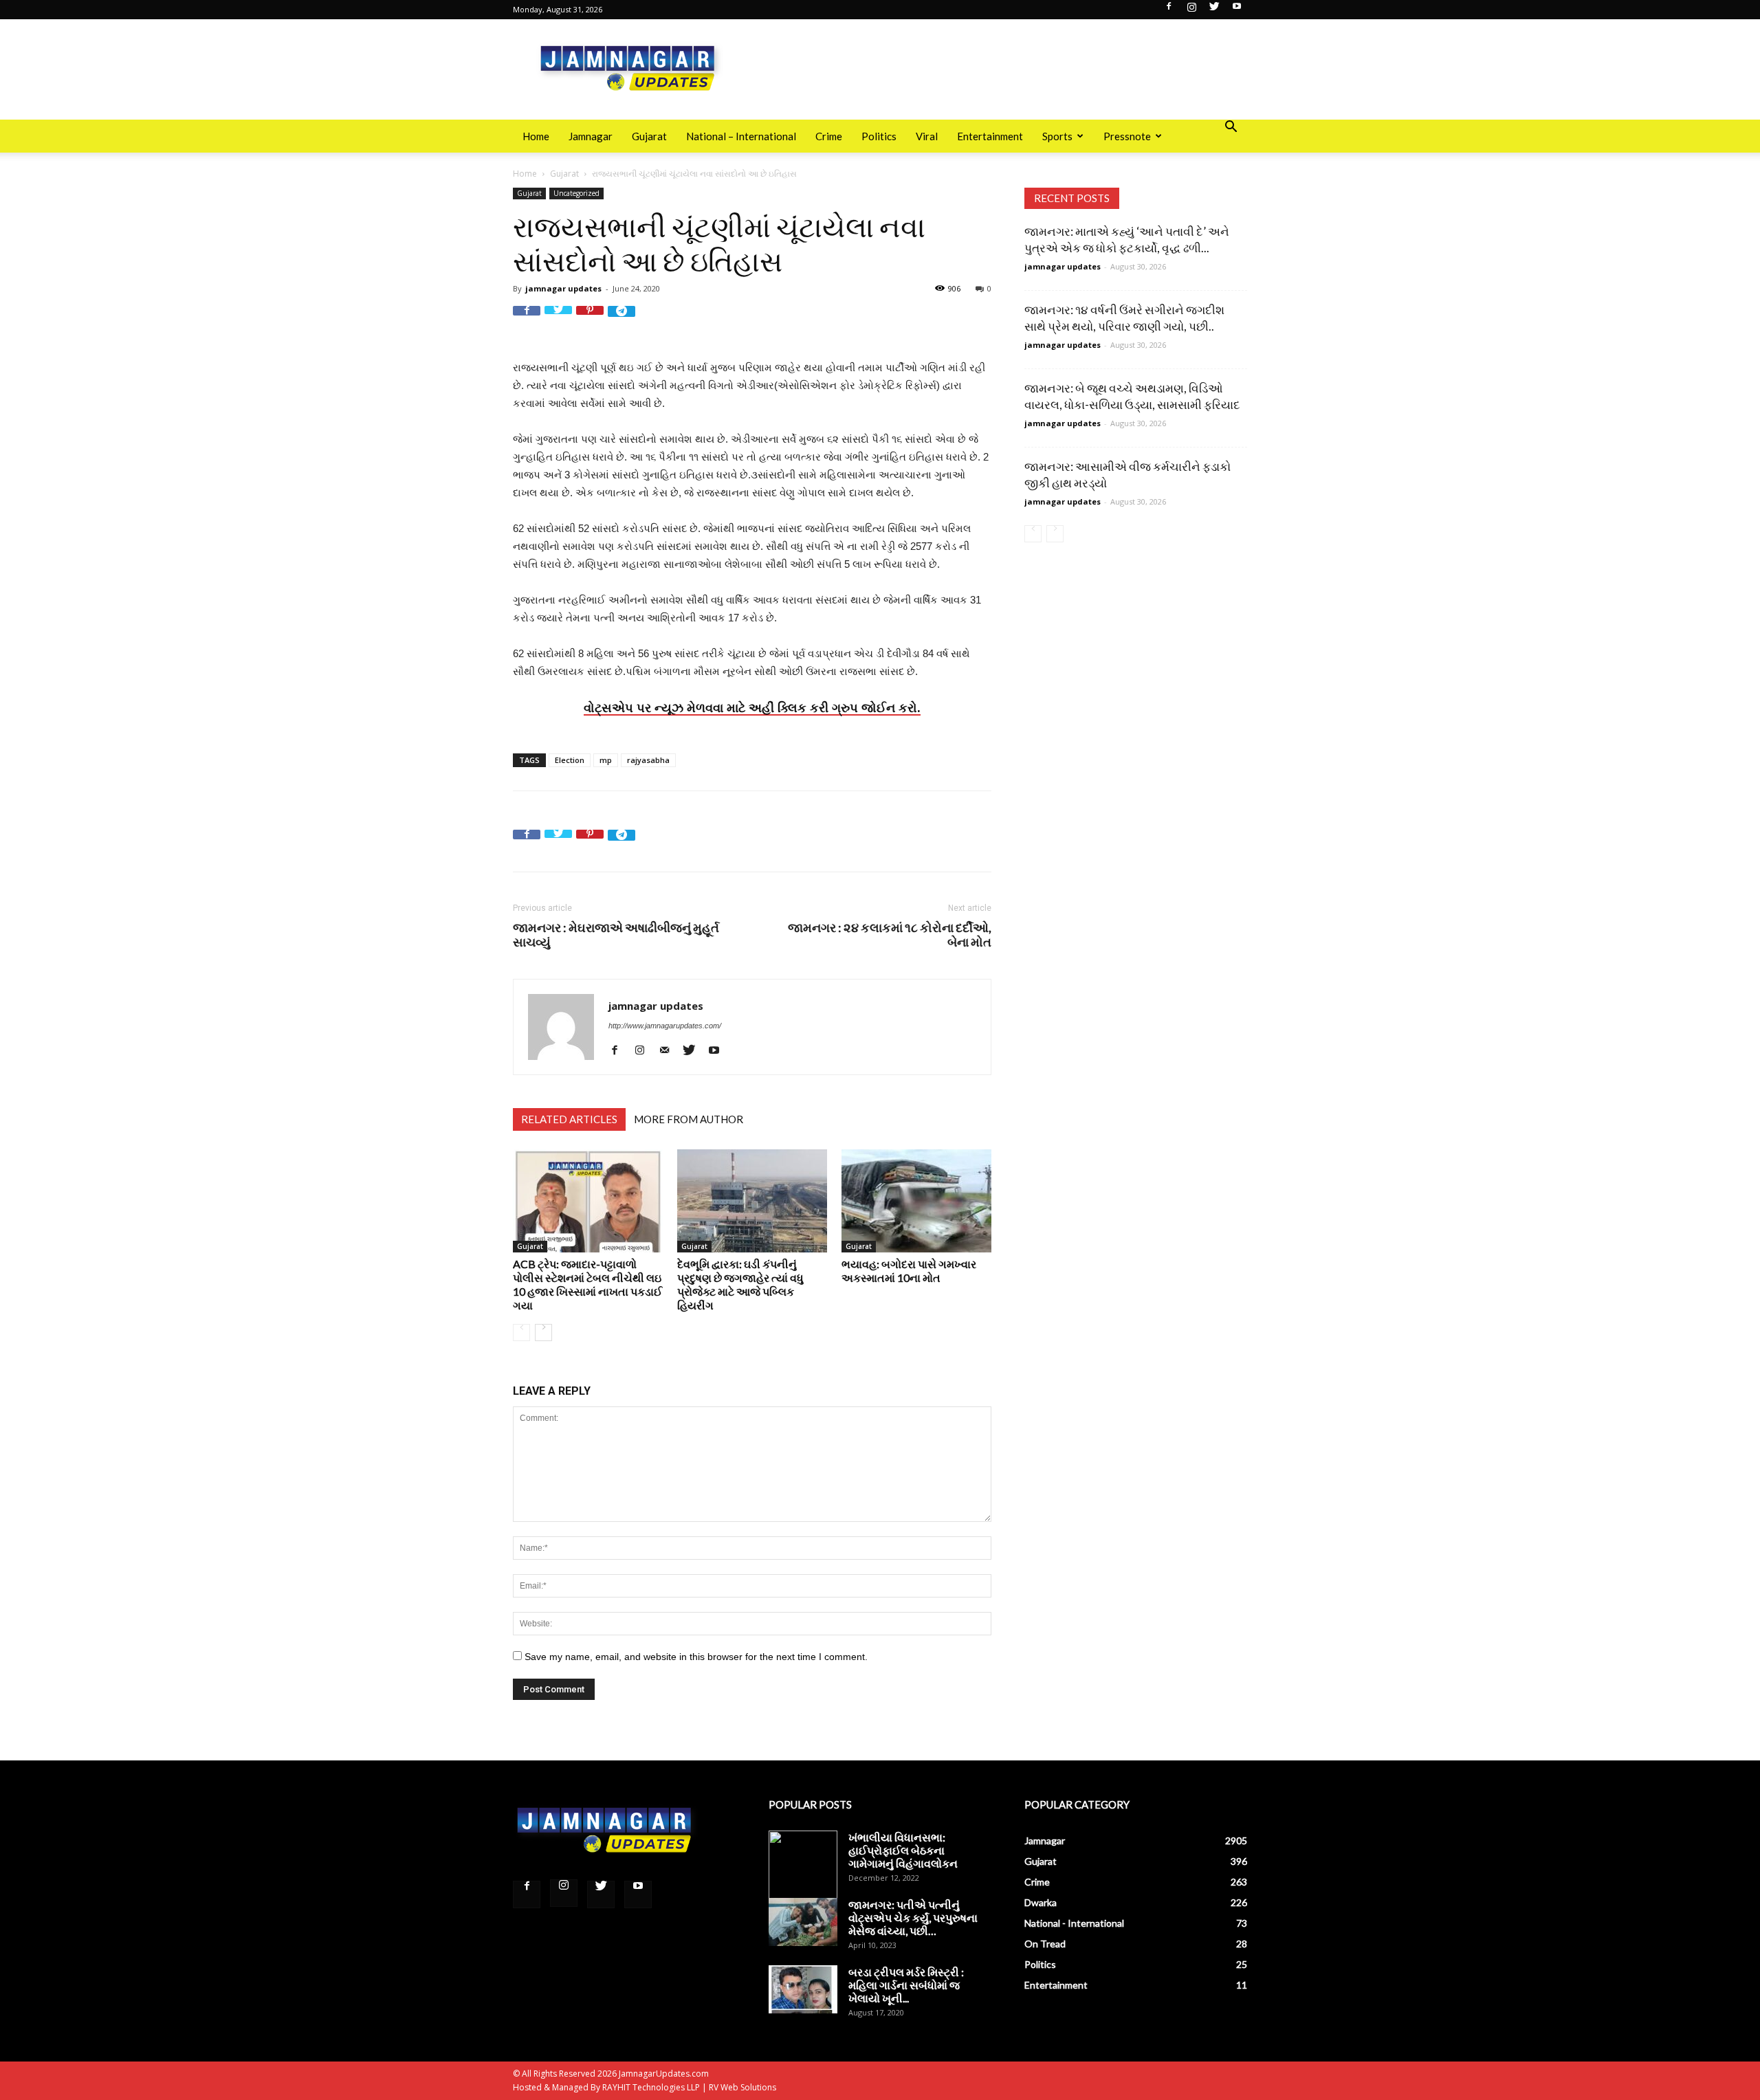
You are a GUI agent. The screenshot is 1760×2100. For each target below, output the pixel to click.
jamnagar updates (563, 288)
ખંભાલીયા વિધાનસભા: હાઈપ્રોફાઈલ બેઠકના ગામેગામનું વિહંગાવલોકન (903, 1850)
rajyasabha (648, 760)
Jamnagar (591, 136)
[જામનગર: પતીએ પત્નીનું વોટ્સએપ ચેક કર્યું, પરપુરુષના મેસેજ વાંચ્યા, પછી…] (803, 1922)
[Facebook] (1169, 10)
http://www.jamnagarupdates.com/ (665, 1026)
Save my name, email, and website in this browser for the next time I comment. (696, 1657)
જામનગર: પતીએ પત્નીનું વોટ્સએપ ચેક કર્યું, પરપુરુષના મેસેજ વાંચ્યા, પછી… (913, 1917)
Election (570, 760)
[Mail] (669, 1050)
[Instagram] (1191, 10)
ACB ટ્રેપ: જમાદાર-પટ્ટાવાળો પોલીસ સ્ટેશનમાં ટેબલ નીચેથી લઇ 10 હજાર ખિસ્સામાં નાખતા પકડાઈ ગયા (587, 1284)
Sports (1057, 136)
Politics (879, 136)
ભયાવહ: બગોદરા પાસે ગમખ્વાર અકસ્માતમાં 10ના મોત (909, 1271)
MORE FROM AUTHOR (689, 1119)
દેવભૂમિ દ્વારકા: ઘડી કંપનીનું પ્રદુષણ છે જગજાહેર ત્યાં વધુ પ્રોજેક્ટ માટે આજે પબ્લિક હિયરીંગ (740, 1284)
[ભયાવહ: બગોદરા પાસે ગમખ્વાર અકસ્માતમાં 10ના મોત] (916, 1201)
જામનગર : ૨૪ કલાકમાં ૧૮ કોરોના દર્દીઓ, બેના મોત (890, 935)
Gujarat (649, 136)
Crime (829, 136)
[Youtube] (1237, 10)
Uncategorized (576, 193)
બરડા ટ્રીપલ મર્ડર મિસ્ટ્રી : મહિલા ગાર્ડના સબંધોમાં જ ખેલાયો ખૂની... (906, 1985)
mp (606, 760)
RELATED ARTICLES (569, 1119)
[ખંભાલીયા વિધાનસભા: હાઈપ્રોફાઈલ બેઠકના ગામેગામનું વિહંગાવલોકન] (803, 1865)
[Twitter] (1214, 10)
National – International (741, 136)
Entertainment (990, 136)
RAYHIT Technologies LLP (651, 2087)
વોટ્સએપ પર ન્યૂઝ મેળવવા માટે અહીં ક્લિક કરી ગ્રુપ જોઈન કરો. (752, 707)
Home (536, 136)
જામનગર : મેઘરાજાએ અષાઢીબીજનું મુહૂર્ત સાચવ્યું (616, 935)
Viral (927, 136)
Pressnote (1127, 136)
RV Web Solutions (742, 2087)
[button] (1231, 128)
